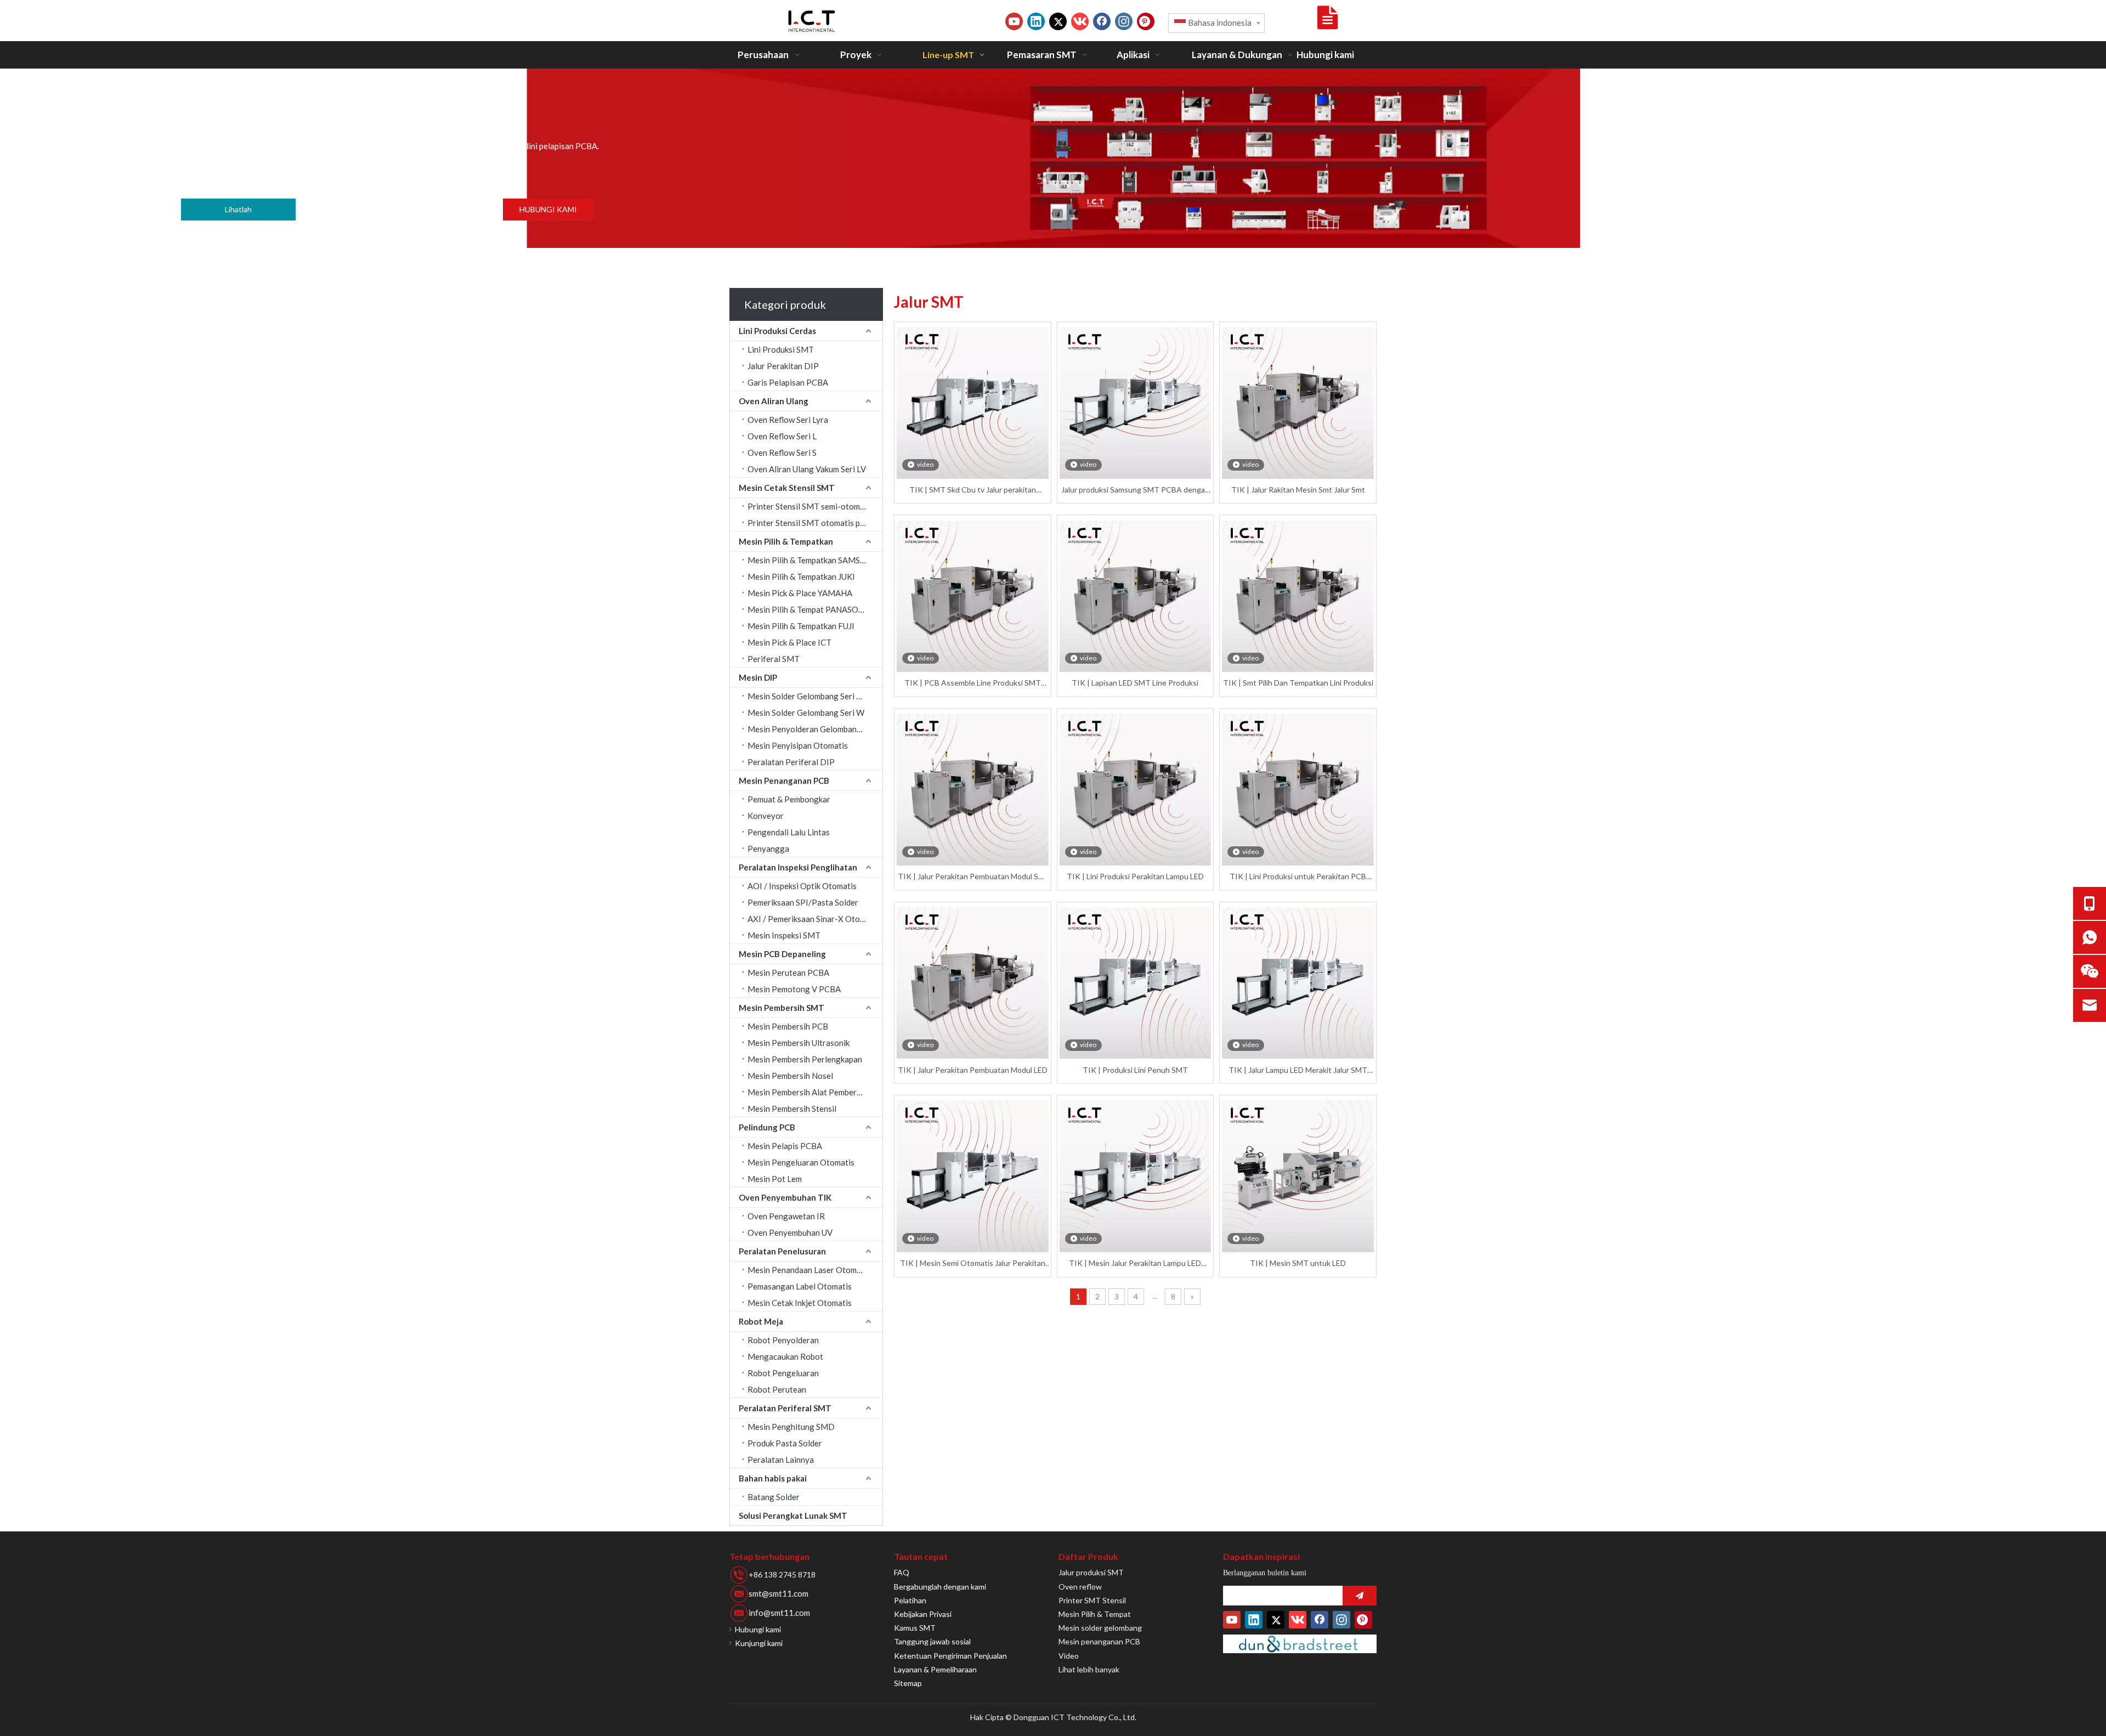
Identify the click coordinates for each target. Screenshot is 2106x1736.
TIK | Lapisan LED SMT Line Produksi (1135, 683)
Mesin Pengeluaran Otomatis (801, 1162)
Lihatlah (238, 209)
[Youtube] (1014, 21)
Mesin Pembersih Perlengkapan (805, 1059)
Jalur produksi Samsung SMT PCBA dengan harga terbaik (1135, 490)
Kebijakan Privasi (923, 1614)
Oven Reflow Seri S (782, 453)
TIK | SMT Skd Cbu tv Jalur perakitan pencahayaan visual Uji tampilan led (973, 490)
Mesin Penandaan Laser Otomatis (809, 1270)
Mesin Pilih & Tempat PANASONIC (810, 609)
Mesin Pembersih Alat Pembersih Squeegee (815, 1092)
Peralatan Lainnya (781, 1460)
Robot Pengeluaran (783, 1373)
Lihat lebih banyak (1089, 1669)
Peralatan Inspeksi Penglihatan (798, 867)
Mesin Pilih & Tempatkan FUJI (801, 626)
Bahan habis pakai (773, 1478)
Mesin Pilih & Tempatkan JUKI (801, 576)
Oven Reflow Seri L (782, 436)
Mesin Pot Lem (775, 1179)
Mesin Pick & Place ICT (789, 642)
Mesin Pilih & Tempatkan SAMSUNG (813, 560)
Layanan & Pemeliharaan (935, 1669)
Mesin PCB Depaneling (782, 954)
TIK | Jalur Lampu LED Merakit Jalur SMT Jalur (1298, 1070)
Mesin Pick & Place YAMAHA (800, 593)
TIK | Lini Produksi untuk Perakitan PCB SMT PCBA (1298, 877)
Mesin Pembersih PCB (788, 1026)
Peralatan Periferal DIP (791, 762)
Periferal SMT (774, 659)
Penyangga (768, 849)
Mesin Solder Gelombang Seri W (806, 713)
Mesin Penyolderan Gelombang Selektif (815, 729)
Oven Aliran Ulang (774, 401)
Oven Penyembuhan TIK (785, 1197)
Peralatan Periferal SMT (785, 1408)
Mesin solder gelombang (1100, 1628)
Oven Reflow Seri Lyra (788, 420)
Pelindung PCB (767, 1127)
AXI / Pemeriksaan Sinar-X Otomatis (814, 919)
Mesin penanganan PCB (1099, 1641)
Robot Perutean (777, 1389)
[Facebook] (1102, 21)
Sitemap (908, 1683)
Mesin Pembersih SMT (782, 1008)
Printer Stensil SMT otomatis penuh (813, 523)
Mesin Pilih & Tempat (1095, 1614)
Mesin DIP (758, 677)
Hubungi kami (758, 1629)
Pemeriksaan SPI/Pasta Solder (803, 902)
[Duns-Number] (1300, 1644)
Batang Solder (774, 1497)
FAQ (902, 1572)
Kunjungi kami (759, 1643)
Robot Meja (761, 1321)
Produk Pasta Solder (785, 1443)
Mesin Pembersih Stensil (792, 1109)
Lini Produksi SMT (781, 349)
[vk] (1080, 21)
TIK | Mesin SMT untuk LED (1298, 1263)
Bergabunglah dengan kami (940, 1587)
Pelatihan (910, 1600)
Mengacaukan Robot (785, 1356)
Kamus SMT (915, 1628)
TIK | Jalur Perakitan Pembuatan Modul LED (973, 1070)
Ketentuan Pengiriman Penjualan (950, 1656)
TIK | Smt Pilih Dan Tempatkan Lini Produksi (1298, 683)
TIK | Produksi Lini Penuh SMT (1135, 1070)
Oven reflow (1080, 1587)
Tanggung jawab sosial (932, 1641)
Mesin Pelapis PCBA (785, 1146)
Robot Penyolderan (783, 1340)
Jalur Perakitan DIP (783, 366)
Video (1069, 1656)
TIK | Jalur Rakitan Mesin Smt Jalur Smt (1298, 490)
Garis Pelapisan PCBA (788, 382)
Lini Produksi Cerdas (777, 331)
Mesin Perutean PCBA (788, 972)
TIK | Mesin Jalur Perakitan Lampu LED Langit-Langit (1135, 1263)
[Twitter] (1058, 21)
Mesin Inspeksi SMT (784, 935)
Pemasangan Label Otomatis (800, 1286)
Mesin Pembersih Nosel (790, 1076)
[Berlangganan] (1360, 1596)
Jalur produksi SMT (1091, 1572)
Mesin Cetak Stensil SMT (787, 488)
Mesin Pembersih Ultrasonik (799, 1043)
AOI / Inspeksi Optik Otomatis (802, 886)
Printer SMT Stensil (1092, 1600)
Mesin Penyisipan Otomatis (798, 745)
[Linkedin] (1036, 21)
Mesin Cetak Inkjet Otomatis (800, 1303)
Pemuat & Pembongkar (789, 799)
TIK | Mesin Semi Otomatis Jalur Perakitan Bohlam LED (973, 1263)
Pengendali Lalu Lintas (789, 832)
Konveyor (766, 816)
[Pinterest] (1146, 21)
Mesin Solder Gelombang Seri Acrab (813, 696)
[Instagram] (1124, 21)
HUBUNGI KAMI (548, 209)
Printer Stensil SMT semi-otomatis (811, 506)
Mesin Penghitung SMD (791, 1427)
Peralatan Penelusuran (782, 1251)
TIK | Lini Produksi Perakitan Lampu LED (1135, 876)
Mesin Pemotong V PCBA (794, 989)
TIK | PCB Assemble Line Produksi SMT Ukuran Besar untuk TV (973, 683)
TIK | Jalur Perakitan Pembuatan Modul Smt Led (973, 877)
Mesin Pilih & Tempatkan (786, 541)
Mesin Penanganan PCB (784, 781)
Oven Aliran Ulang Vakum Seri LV (807, 469)
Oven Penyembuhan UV (790, 1232)
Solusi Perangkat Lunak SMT (793, 1516)
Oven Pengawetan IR (786, 1216)
